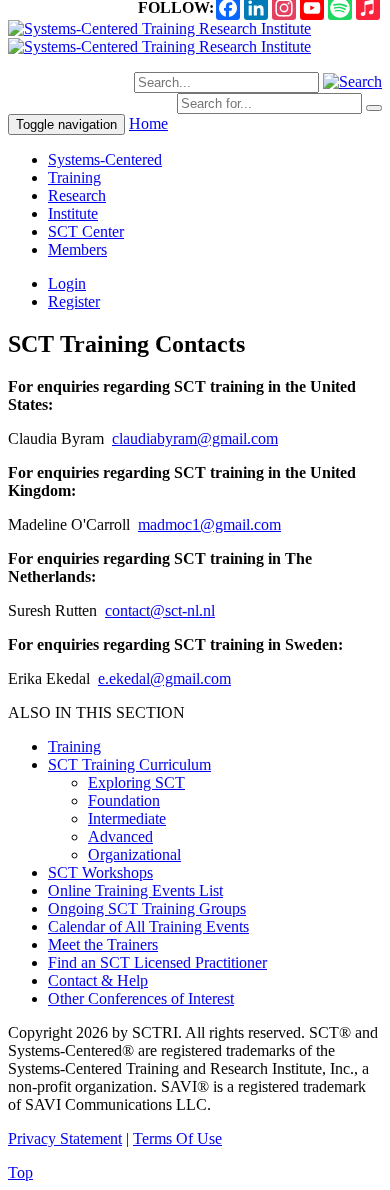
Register (74, 301)
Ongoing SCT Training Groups (147, 908)
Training (74, 177)
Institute (73, 213)
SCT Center (86, 231)
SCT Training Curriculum (129, 764)
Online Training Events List (135, 890)
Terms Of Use (177, 1138)
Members (77, 249)
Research (77, 195)
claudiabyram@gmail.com (195, 438)
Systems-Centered (105, 159)
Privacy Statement (65, 1138)
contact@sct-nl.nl (160, 610)
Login (67, 283)
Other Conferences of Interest (141, 998)
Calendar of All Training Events (148, 926)
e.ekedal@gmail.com (164, 678)
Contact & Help (98, 980)
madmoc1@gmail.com (209, 524)
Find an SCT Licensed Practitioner (157, 962)
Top (20, 1172)
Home (148, 123)
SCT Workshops (100, 872)
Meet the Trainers (103, 944)
